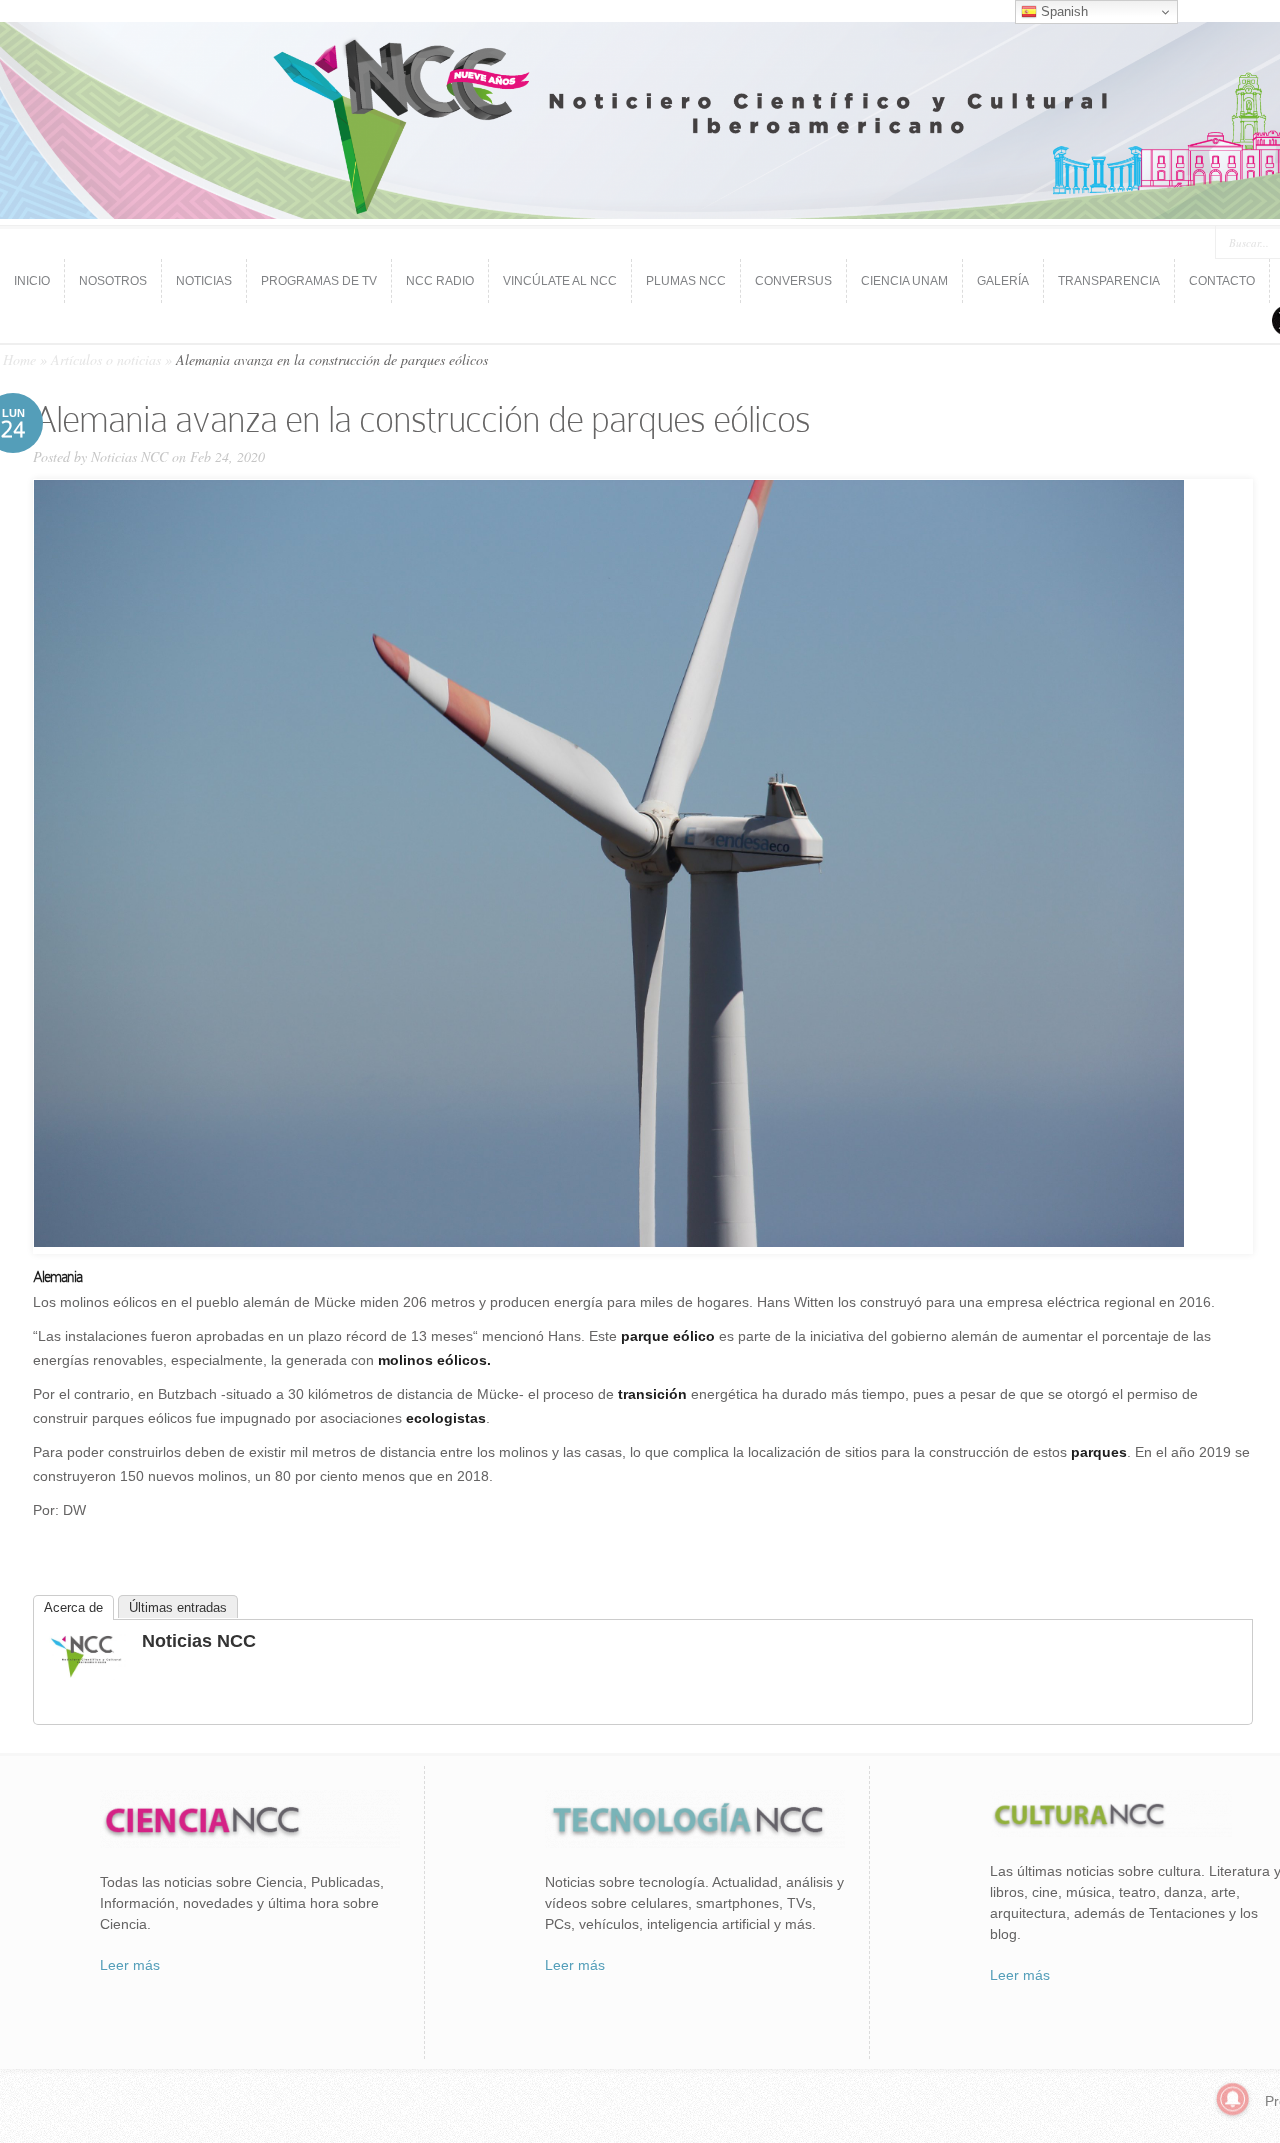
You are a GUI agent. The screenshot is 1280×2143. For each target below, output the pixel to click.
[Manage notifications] (1233, 2099)
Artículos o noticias (106, 359)
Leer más (130, 1965)
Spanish (1062, 11)
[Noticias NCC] (86, 1675)
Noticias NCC (129, 456)
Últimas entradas (178, 1607)
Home (19, 359)
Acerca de (73, 1607)
